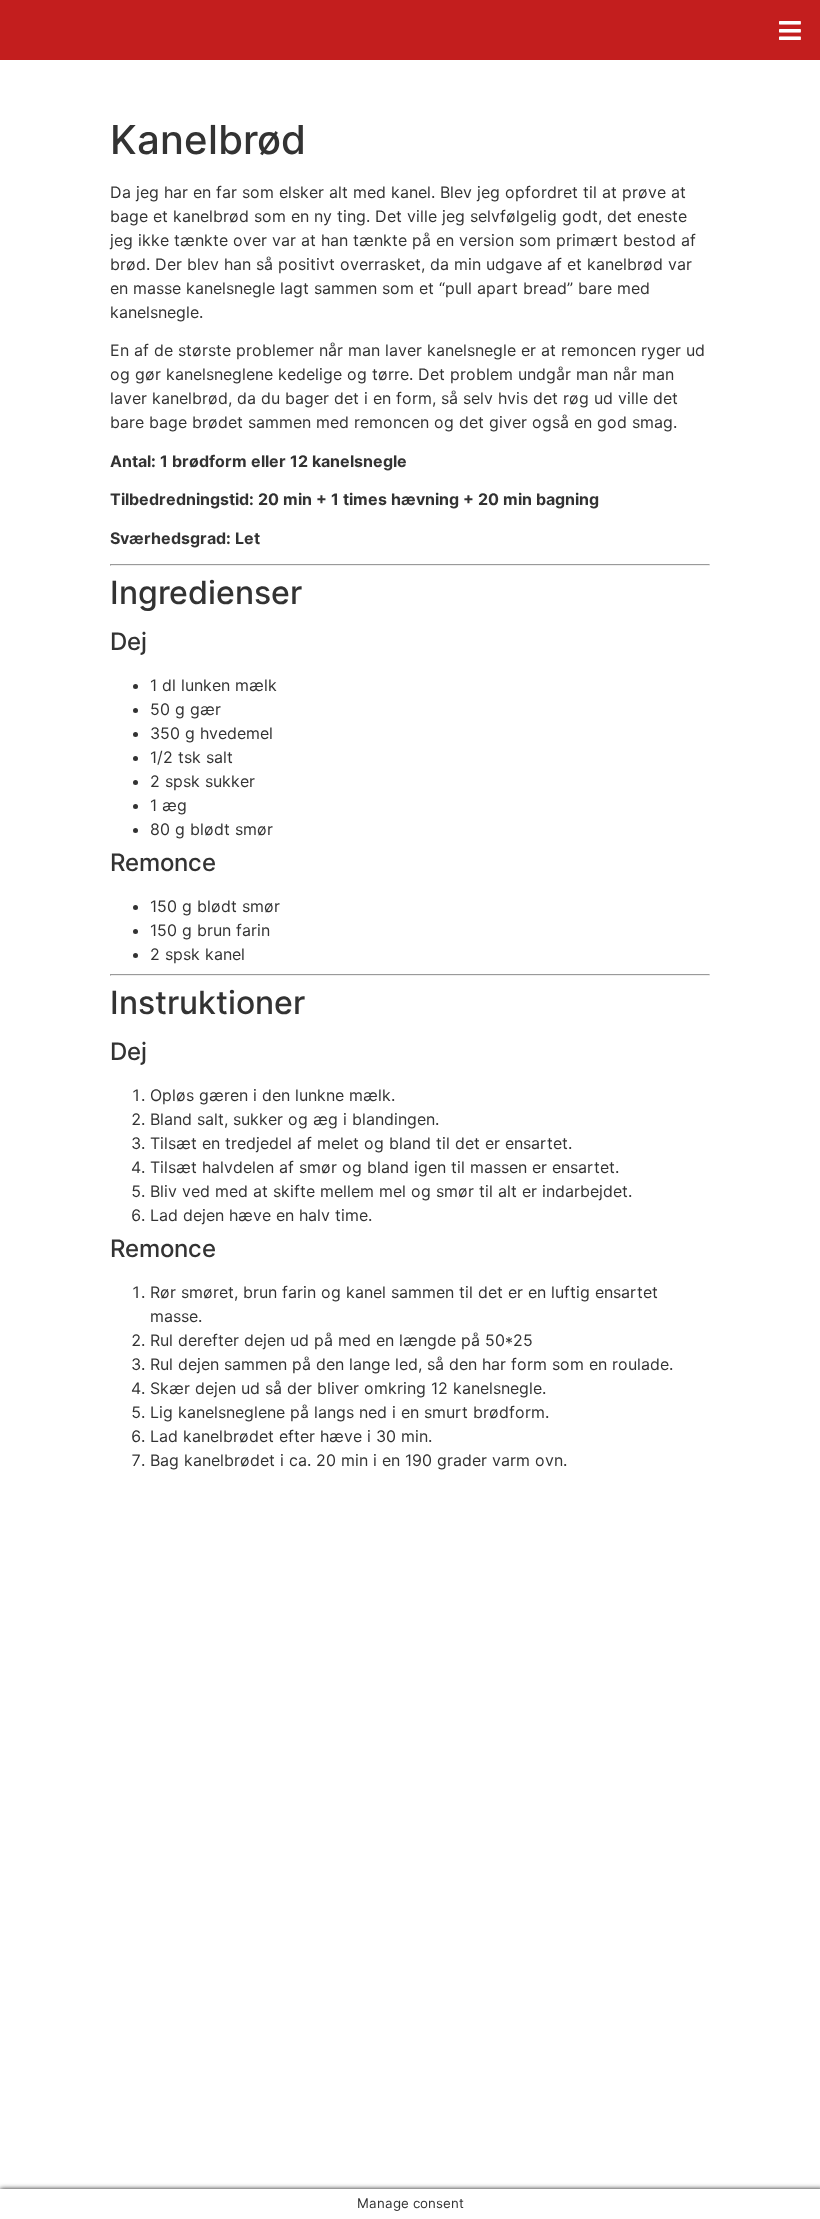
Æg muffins (83, 1893)
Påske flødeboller (106, 1917)
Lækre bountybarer (113, 1965)
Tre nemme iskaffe (110, 1989)
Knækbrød (79, 1941)
